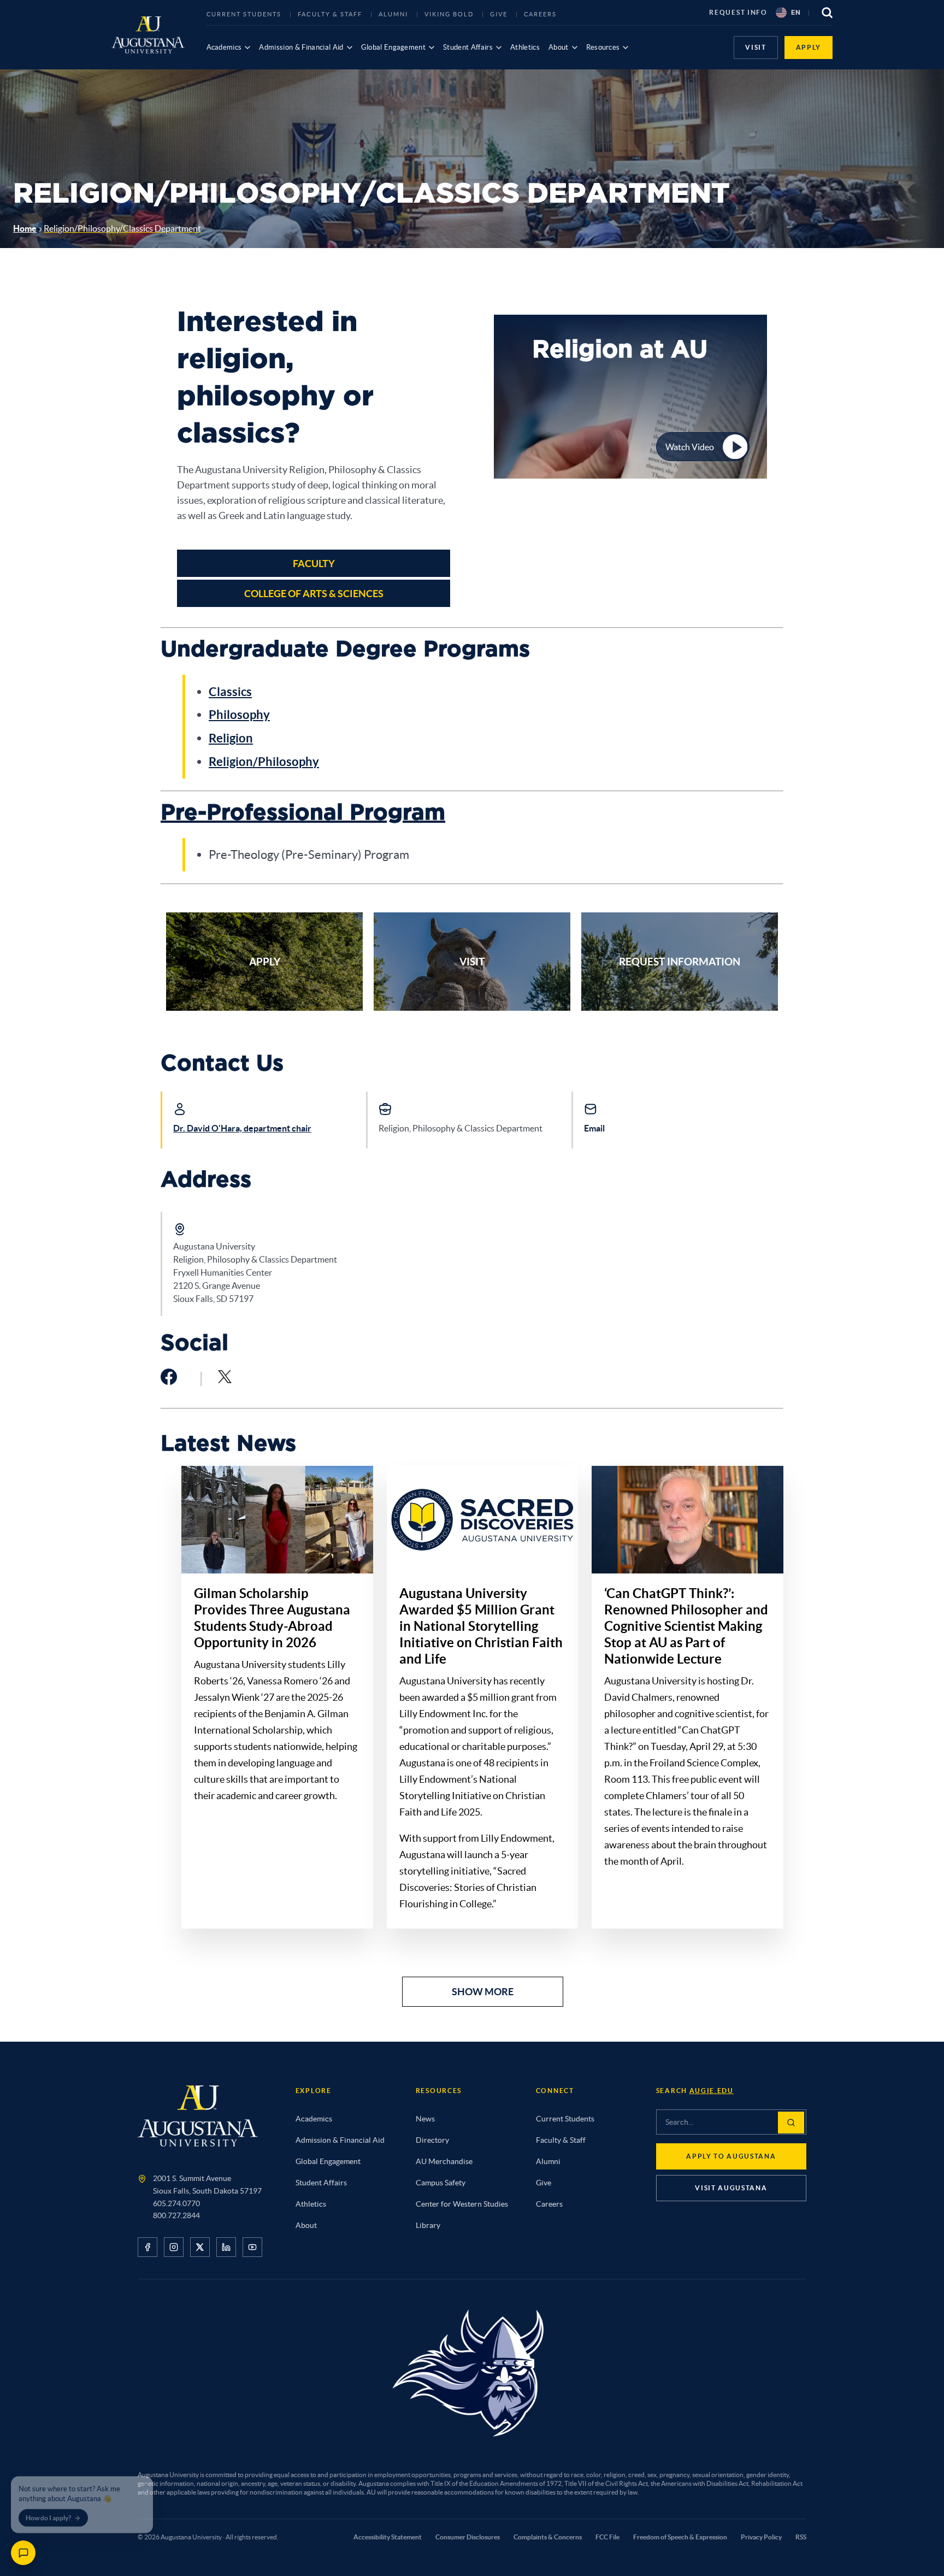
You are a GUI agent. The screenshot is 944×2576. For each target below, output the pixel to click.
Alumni (393, 14)
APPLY (809, 47)
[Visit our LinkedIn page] (226, 2247)
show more (483, 1992)
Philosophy (239, 714)
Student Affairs (468, 47)
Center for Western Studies (462, 2204)
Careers (541, 14)
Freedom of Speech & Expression (680, 2537)
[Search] (791, 2123)
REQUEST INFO (738, 12)
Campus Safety (441, 2183)
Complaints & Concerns (548, 2537)
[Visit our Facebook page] (147, 2247)
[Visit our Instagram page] (174, 2247)
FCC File (607, 2537)
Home (25, 228)
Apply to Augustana (731, 2156)
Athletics (525, 47)
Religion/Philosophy (264, 761)
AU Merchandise (444, 2161)
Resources (603, 47)
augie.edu (712, 2091)
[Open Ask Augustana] (23, 2553)
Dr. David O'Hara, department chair (242, 1128)
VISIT (756, 47)
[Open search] (827, 13)
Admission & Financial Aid (301, 47)
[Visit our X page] (200, 2247)
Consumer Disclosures (468, 2537)
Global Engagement (394, 47)
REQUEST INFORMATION (680, 962)
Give (499, 14)
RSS (801, 2537)
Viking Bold (449, 14)
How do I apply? (48, 2512)
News (425, 2119)
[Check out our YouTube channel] (252, 2247)
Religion (231, 738)
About (559, 47)
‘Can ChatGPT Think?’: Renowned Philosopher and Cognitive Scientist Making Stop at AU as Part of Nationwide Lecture (686, 1626)
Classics (230, 691)
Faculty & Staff (330, 14)
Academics (224, 47)
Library (428, 2225)
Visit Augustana (731, 2188)
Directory (432, 2140)
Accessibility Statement (388, 2537)
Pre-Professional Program (303, 813)
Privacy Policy (761, 2537)
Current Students (244, 14)
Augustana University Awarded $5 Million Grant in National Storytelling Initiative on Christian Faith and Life (481, 1626)
